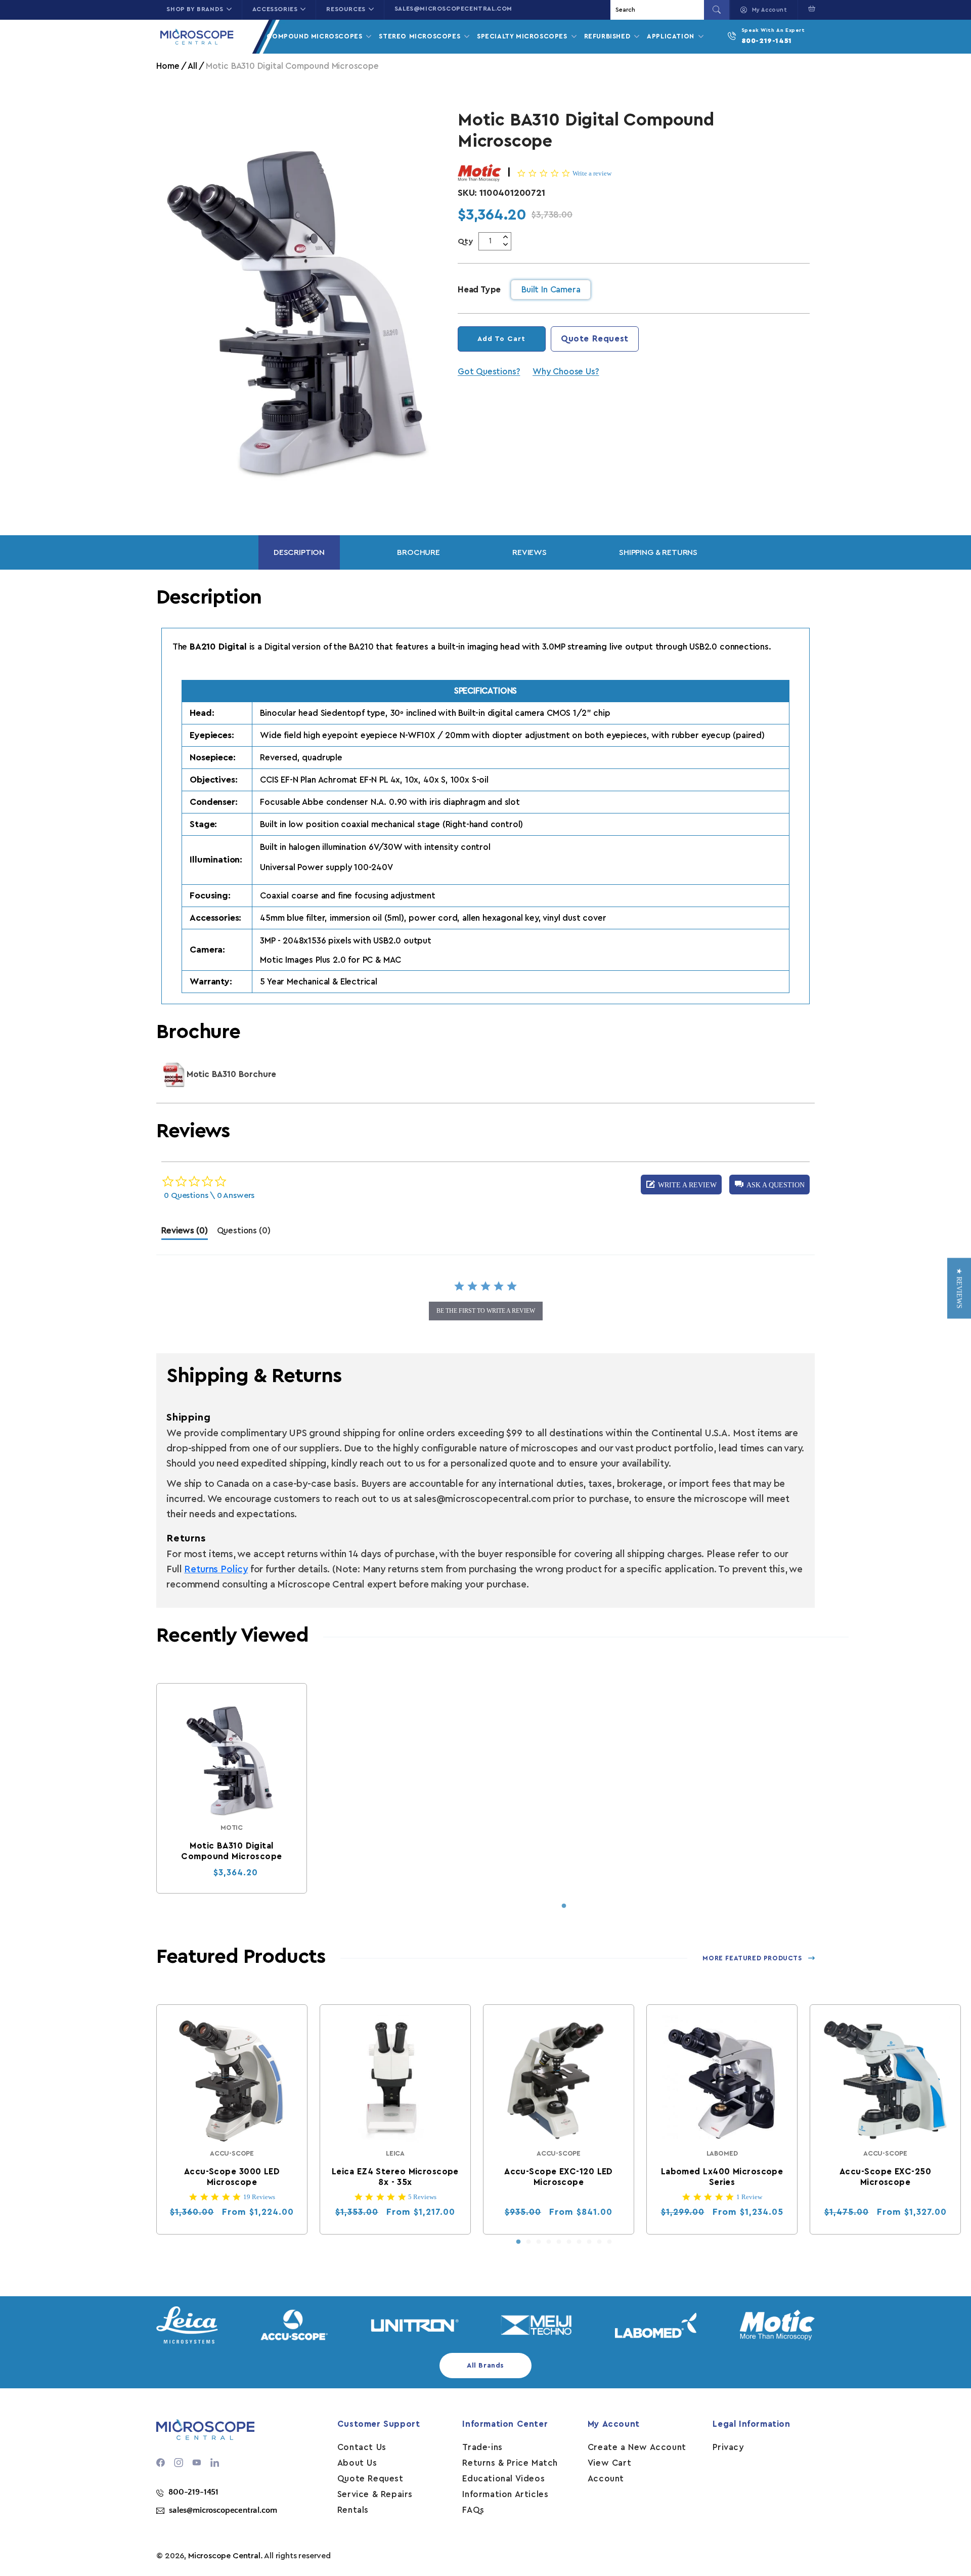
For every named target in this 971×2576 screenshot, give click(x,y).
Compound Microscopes (316, 36)
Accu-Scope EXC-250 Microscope (885, 2177)
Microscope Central (224, 2556)
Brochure (418, 552)
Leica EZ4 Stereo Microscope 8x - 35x (395, 2177)
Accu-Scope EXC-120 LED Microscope (559, 2177)
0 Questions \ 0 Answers (209, 1195)
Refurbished (608, 36)
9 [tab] (599, 2242)
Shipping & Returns (658, 552)
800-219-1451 (767, 41)
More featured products (752, 1958)
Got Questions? (489, 372)
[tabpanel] (232, 1788)
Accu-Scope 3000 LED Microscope (232, 2177)
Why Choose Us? (566, 372)
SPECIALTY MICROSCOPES (523, 36)
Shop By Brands (195, 9)
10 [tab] (609, 2242)
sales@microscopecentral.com (453, 9)
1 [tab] (564, 1906)
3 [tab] (539, 2242)
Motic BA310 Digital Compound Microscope (232, 1851)
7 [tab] (579, 2242)
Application (672, 36)
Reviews (529, 552)
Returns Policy (216, 1570)
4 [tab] (549, 2242)
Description (299, 552)
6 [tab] (569, 2242)
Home (168, 66)
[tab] (184, 1233)
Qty (466, 241)
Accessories (275, 9)
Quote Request (595, 339)
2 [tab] (528, 2242)
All (192, 66)
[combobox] (658, 10)
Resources (346, 9)
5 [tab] (559, 2242)
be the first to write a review (486, 1311)
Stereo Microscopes (421, 36)
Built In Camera (551, 290)
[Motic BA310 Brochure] (174, 1075)
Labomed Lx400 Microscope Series (722, 2177)
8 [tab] (589, 2242)
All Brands (485, 2366)
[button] (809, 9)
